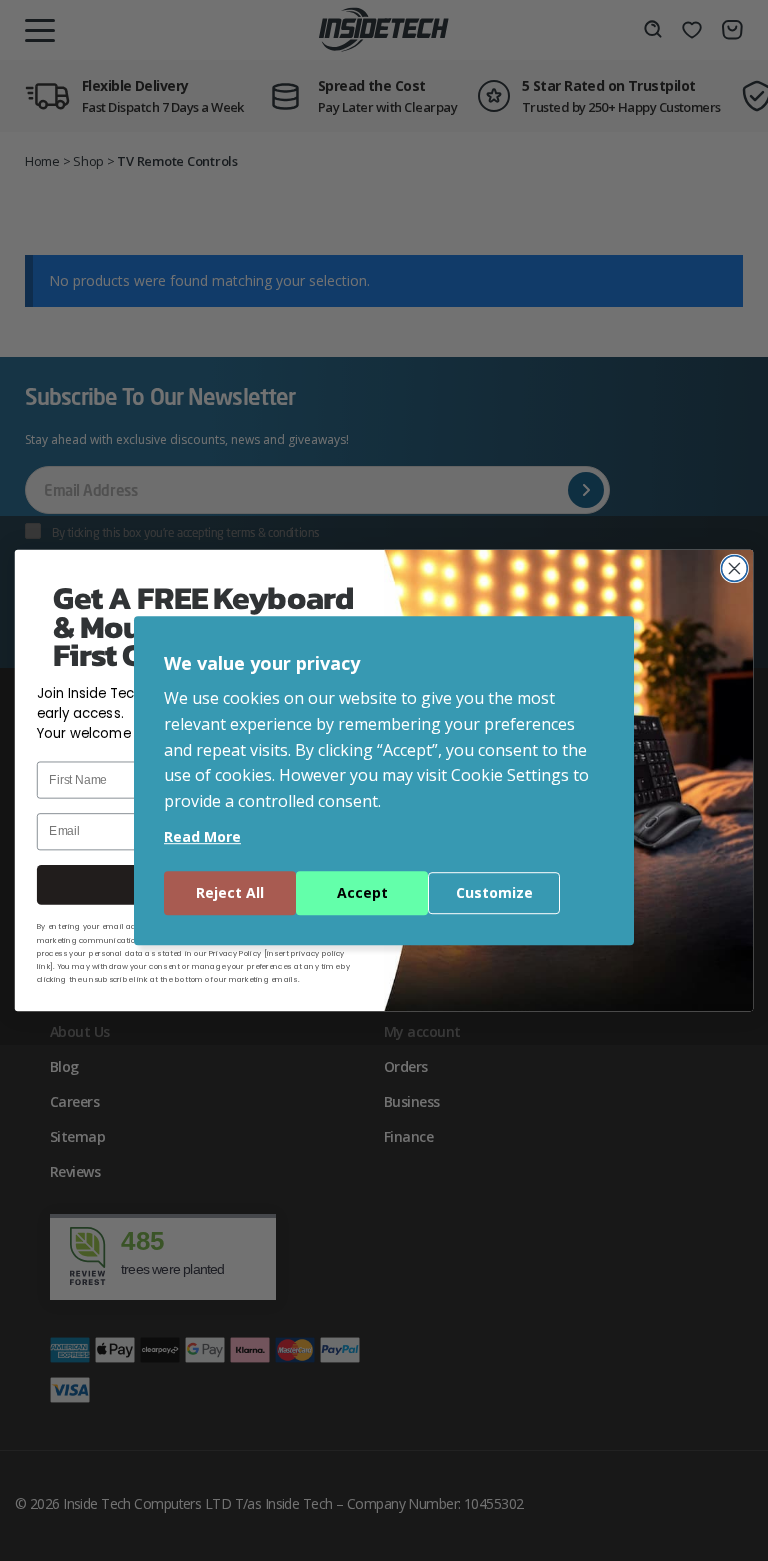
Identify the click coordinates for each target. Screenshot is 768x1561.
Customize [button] (494, 892)
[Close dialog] (734, 569)
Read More (202, 836)
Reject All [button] (230, 892)
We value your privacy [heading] (262, 663)
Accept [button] (362, 892)
